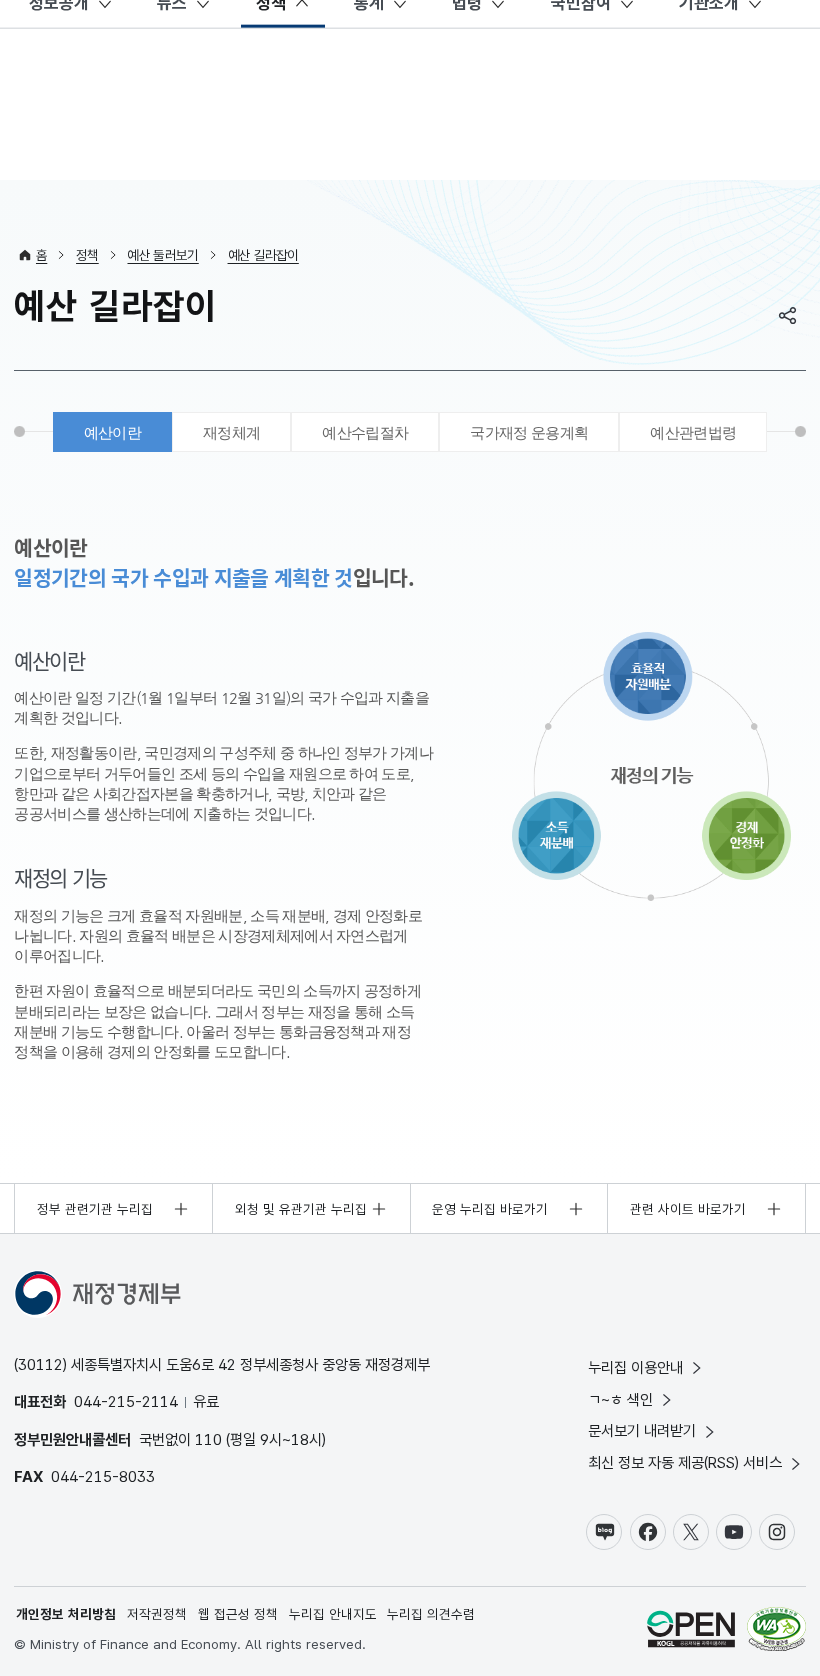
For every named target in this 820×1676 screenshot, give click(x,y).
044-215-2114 (126, 1401)
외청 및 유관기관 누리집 (301, 1209)
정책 (87, 255)
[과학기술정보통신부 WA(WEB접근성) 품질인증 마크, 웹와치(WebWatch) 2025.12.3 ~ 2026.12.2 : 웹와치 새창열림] (776, 1631)
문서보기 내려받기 (642, 1430)
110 (208, 1439)
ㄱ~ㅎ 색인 (620, 1399)
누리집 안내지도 (333, 1614)
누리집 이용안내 (635, 1367)
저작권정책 (157, 1614)
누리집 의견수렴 (431, 1614)
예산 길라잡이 (263, 255)
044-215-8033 (103, 1476)
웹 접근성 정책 (238, 1614)
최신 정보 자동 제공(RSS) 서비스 (685, 1462)
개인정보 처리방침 (66, 1614)
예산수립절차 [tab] (365, 432)
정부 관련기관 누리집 (95, 1209)
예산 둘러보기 (162, 255)
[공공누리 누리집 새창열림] (691, 1631)
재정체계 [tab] (231, 432)
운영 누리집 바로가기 (490, 1209)
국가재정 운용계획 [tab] (529, 432)
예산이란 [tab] (112, 432)
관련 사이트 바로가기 (688, 1209)
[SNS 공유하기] (788, 315)
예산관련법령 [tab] (693, 432)
